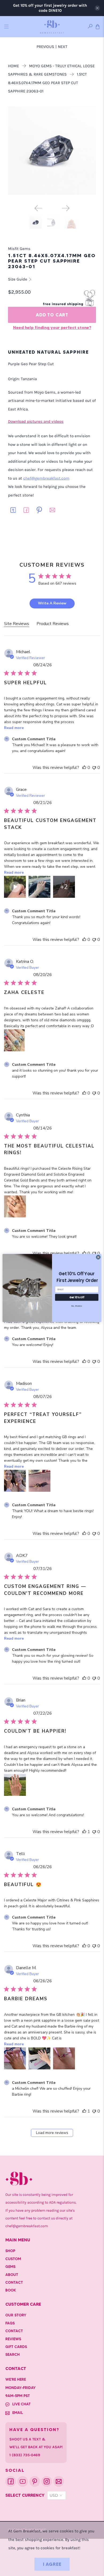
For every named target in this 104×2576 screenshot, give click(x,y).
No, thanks (77, 1306)
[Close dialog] (98, 1257)
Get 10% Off (77, 1297)
